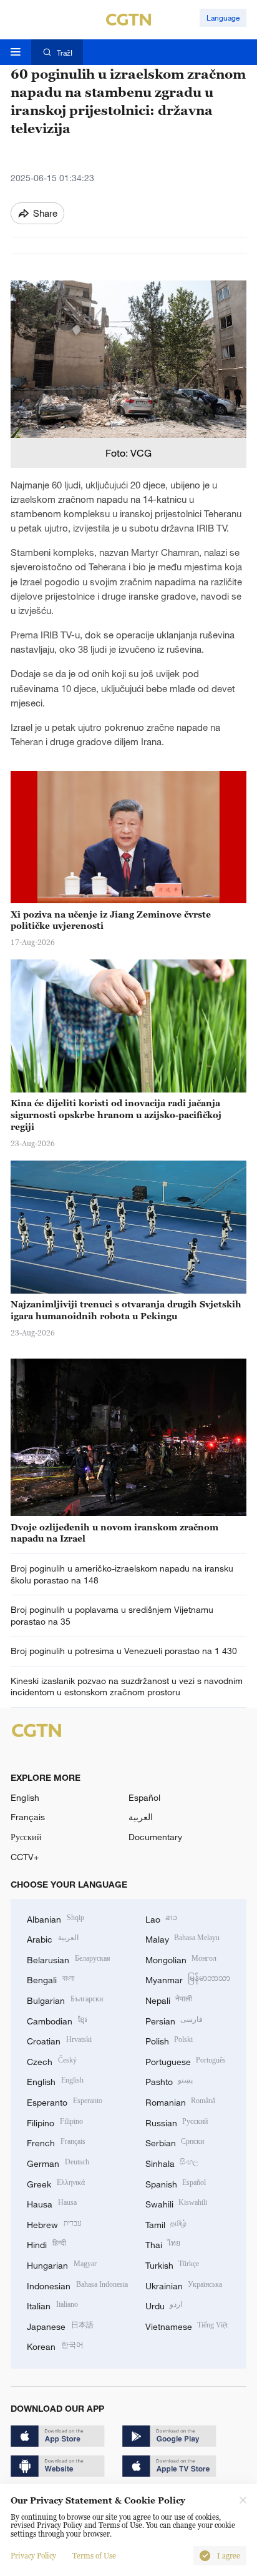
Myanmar (188, 1979)
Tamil (166, 2223)
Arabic (53, 1938)
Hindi (46, 2243)
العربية (141, 1817)
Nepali (169, 1999)
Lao (162, 1918)
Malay (183, 1938)
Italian (52, 2305)
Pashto (169, 2080)
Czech (52, 2060)
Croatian (59, 2040)
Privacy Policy (33, 2556)
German (58, 2162)
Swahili (177, 2203)
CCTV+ (25, 1857)
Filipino (55, 2122)
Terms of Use (94, 2556)
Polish (169, 2040)
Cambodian (57, 2020)
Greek (56, 2183)
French (56, 2142)
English (25, 1797)
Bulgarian (65, 1999)
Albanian (56, 1918)
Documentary (155, 1837)
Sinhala (172, 2162)
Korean (55, 2345)
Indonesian (77, 2285)
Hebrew (54, 2223)
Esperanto (65, 2101)
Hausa (52, 2203)
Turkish (172, 2264)
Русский (26, 1837)
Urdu (164, 2305)
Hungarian (62, 2264)
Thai (163, 2243)
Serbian (175, 2142)
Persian (174, 2020)
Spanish (176, 2183)
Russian (177, 2122)
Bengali (51, 1979)
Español (144, 1797)
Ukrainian (184, 2285)
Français (28, 1817)
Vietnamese (187, 2325)
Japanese (60, 2325)
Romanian (181, 2101)
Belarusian (69, 1959)
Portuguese (186, 2060)
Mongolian (181, 1959)
